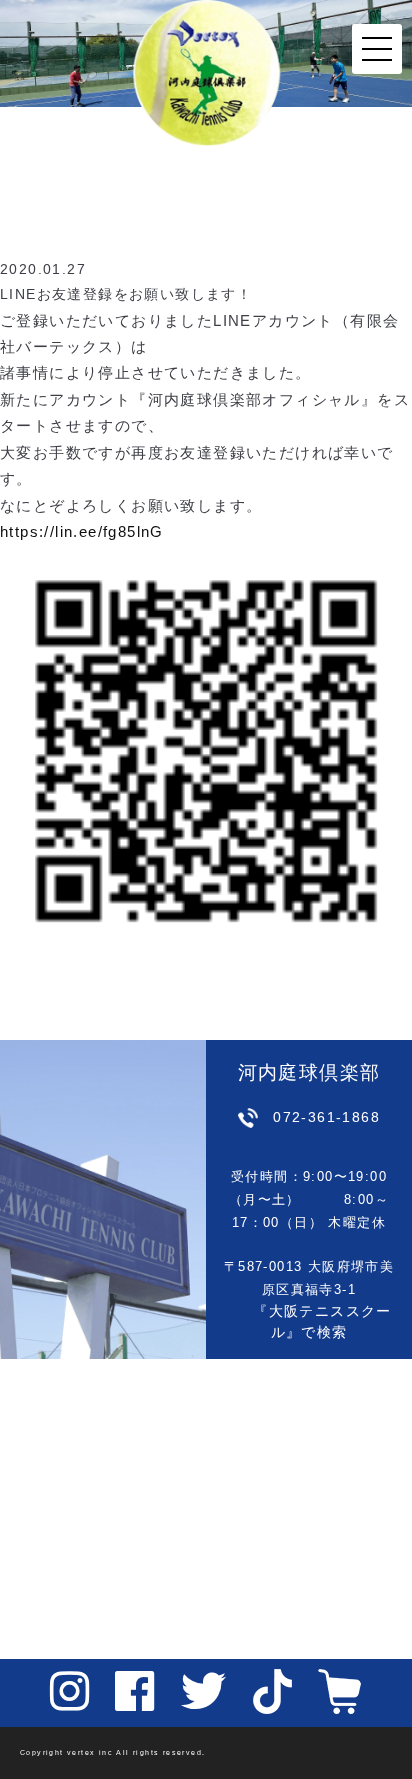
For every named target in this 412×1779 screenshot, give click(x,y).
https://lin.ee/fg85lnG (82, 532)
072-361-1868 (326, 1117)
